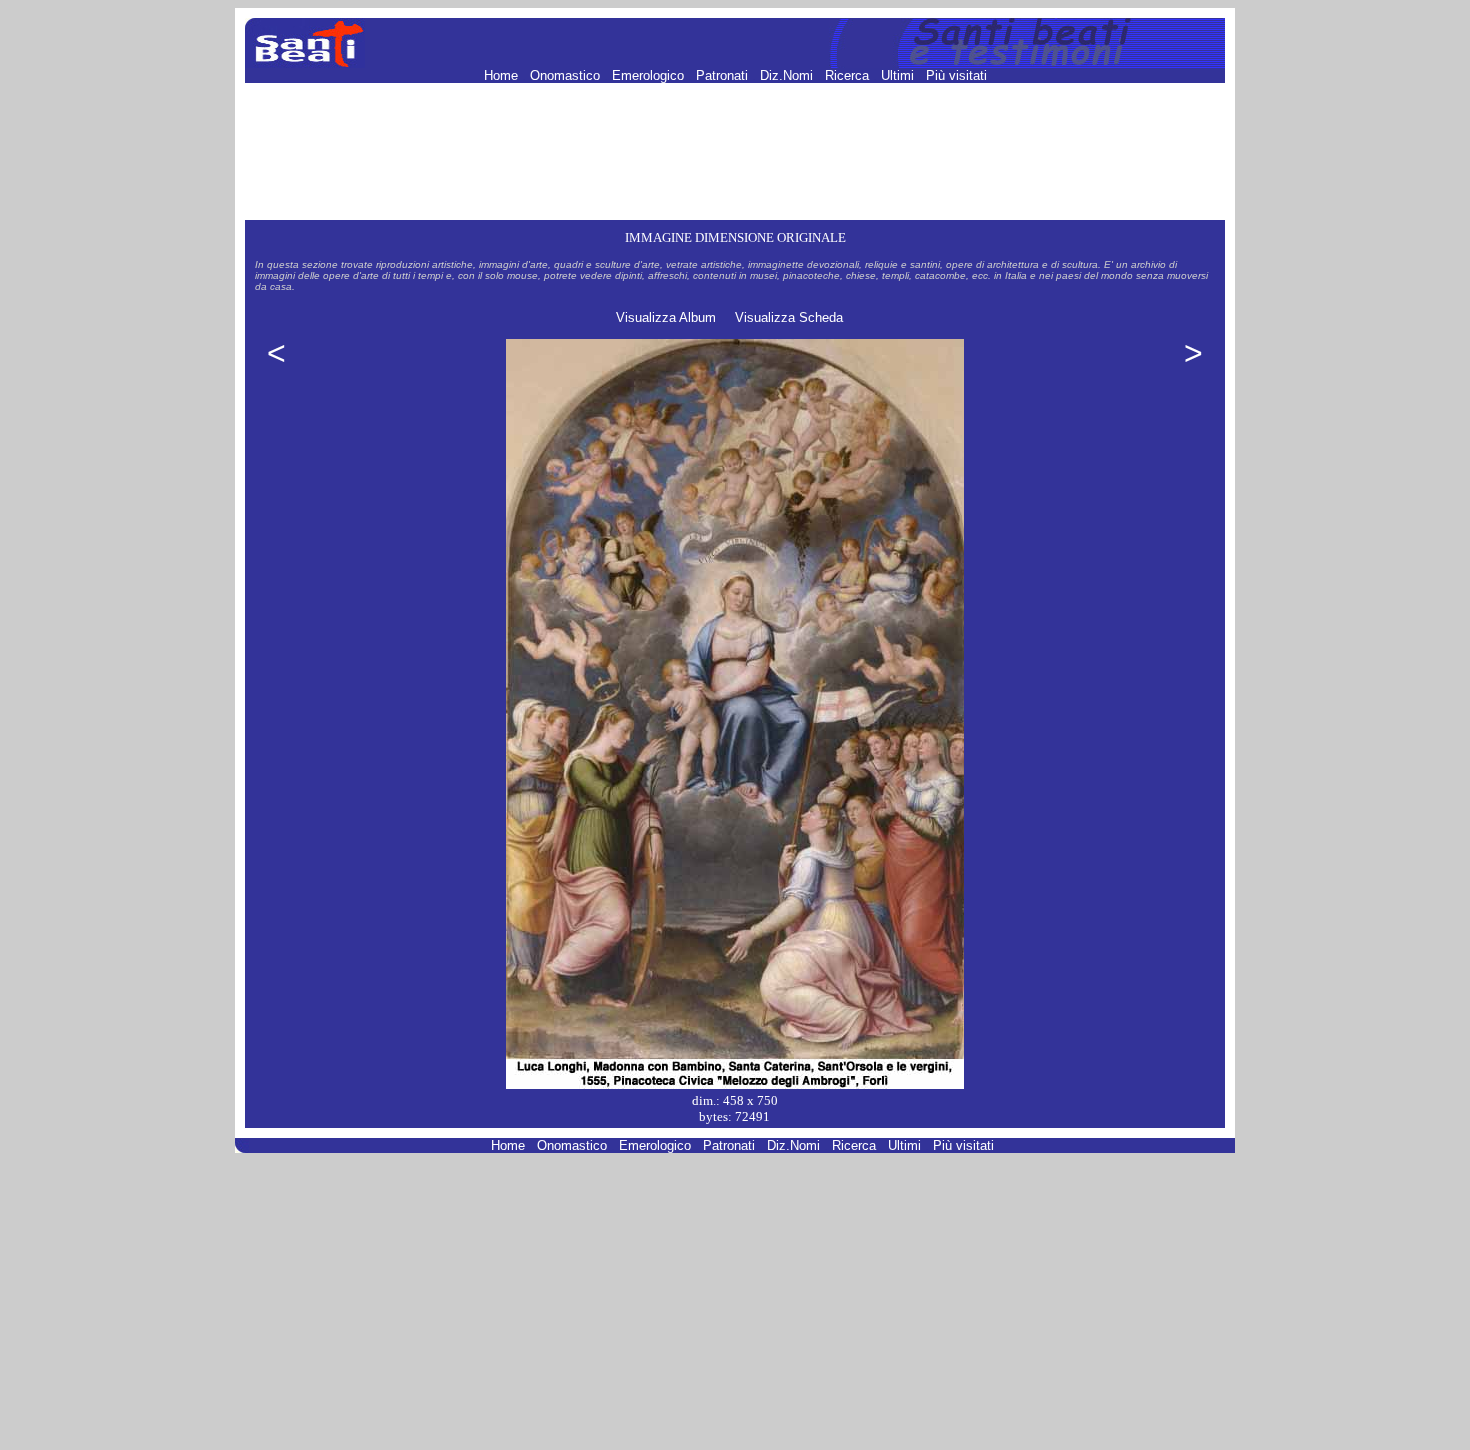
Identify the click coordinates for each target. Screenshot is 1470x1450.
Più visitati (956, 75)
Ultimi (899, 75)
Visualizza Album (666, 317)
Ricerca (849, 75)
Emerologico (650, 75)
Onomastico (567, 75)
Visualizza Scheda (789, 317)
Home (503, 75)
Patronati (724, 75)
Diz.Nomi (788, 75)
